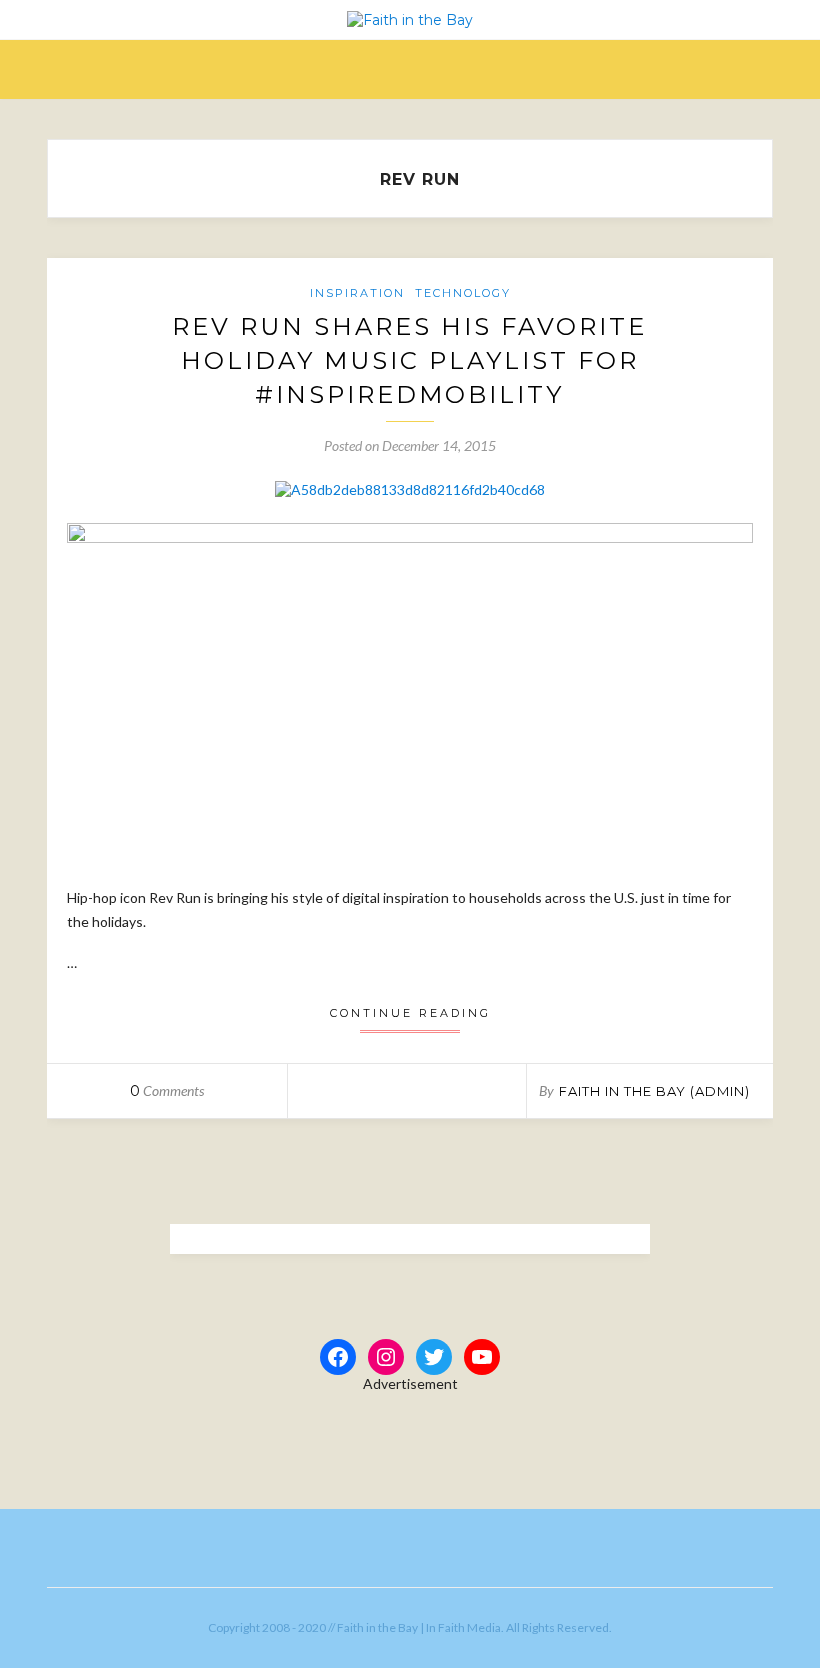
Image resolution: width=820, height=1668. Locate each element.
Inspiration (357, 293)
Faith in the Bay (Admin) (654, 1091)
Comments (167, 1090)
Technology (463, 293)
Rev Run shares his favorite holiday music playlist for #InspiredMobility (409, 360)
